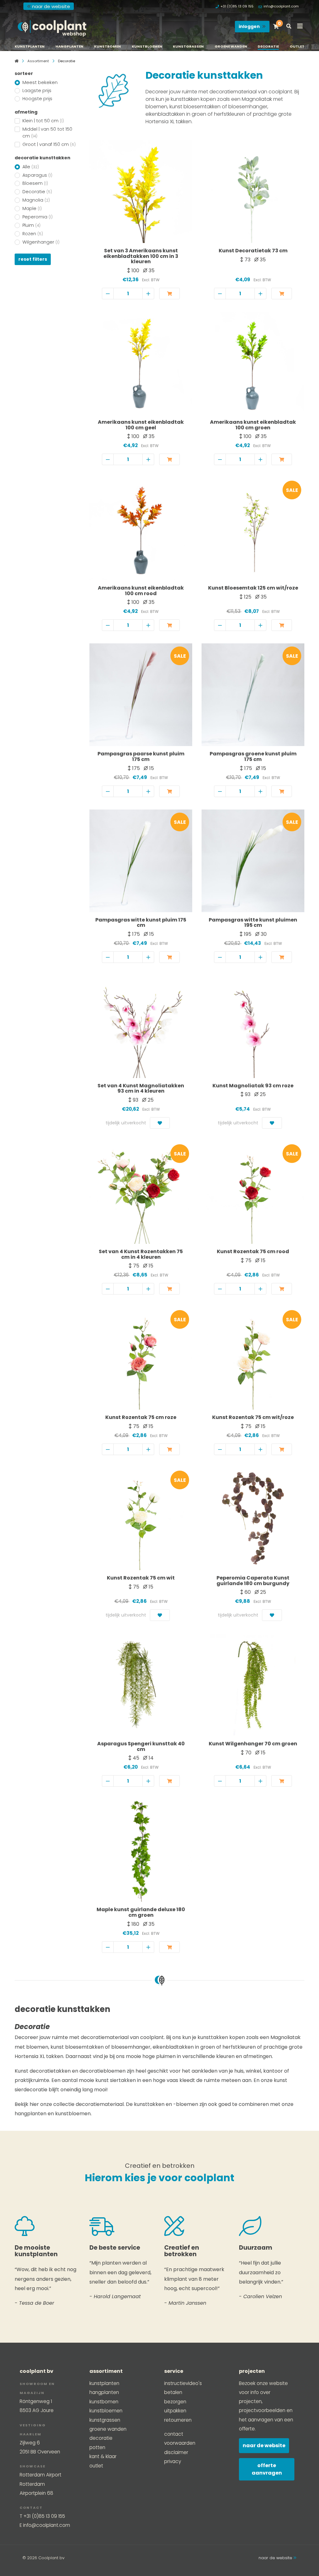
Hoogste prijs (37, 99)
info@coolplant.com (281, 6)
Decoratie (268, 46)
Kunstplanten (30, 46)
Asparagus (37, 175)
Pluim (31, 225)
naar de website (51, 6)
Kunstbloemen (147, 46)
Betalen (173, 2392)
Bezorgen (175, 2402)
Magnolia (36, 200)
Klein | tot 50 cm (43, 121)
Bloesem (35, 183)
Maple (32, 208)
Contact (174, 2434)
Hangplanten (69, 46)
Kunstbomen (107, 46)
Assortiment (38, 61)
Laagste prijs (37, 91)
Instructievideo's (183, 2383)
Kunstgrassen (188, 46)
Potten (97, 2447)
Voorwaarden (180, 2443)
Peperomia (38, 217)
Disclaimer (176, 2452)
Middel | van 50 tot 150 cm (47, 133)
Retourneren (178, 2420)
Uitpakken (175, 2411)
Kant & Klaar (103, 2456)
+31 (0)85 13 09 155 (237, 6)
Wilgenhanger (41, 242)
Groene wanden (231, 46)
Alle (31, 167)
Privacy (173, 2461)
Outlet (297, 46)
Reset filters (33, 259)
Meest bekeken (40, 82)
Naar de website (264, 2445)
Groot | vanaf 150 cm (49, 144)
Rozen (33, 234)
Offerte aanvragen (267, 2469)
